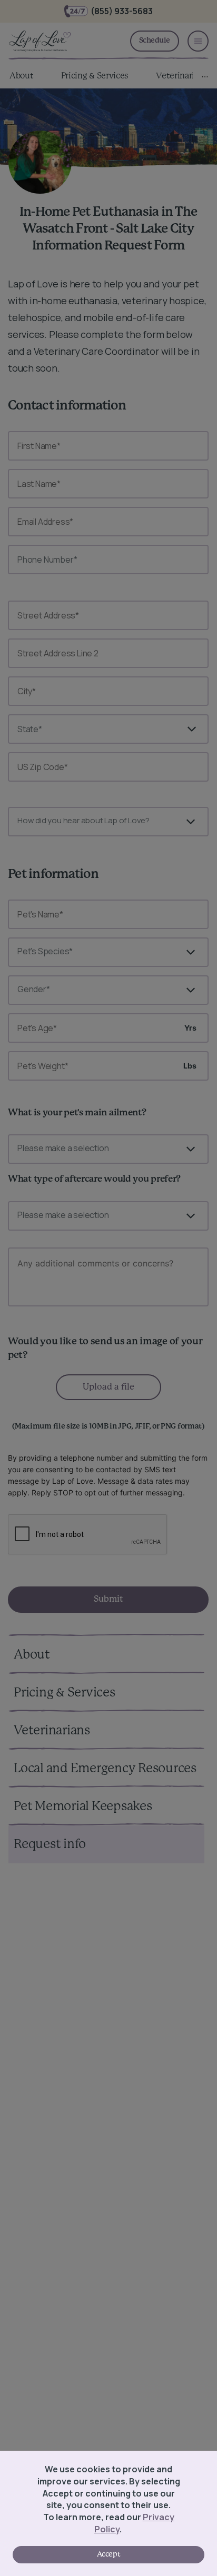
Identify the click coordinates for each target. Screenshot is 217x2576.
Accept (108, 2554)
